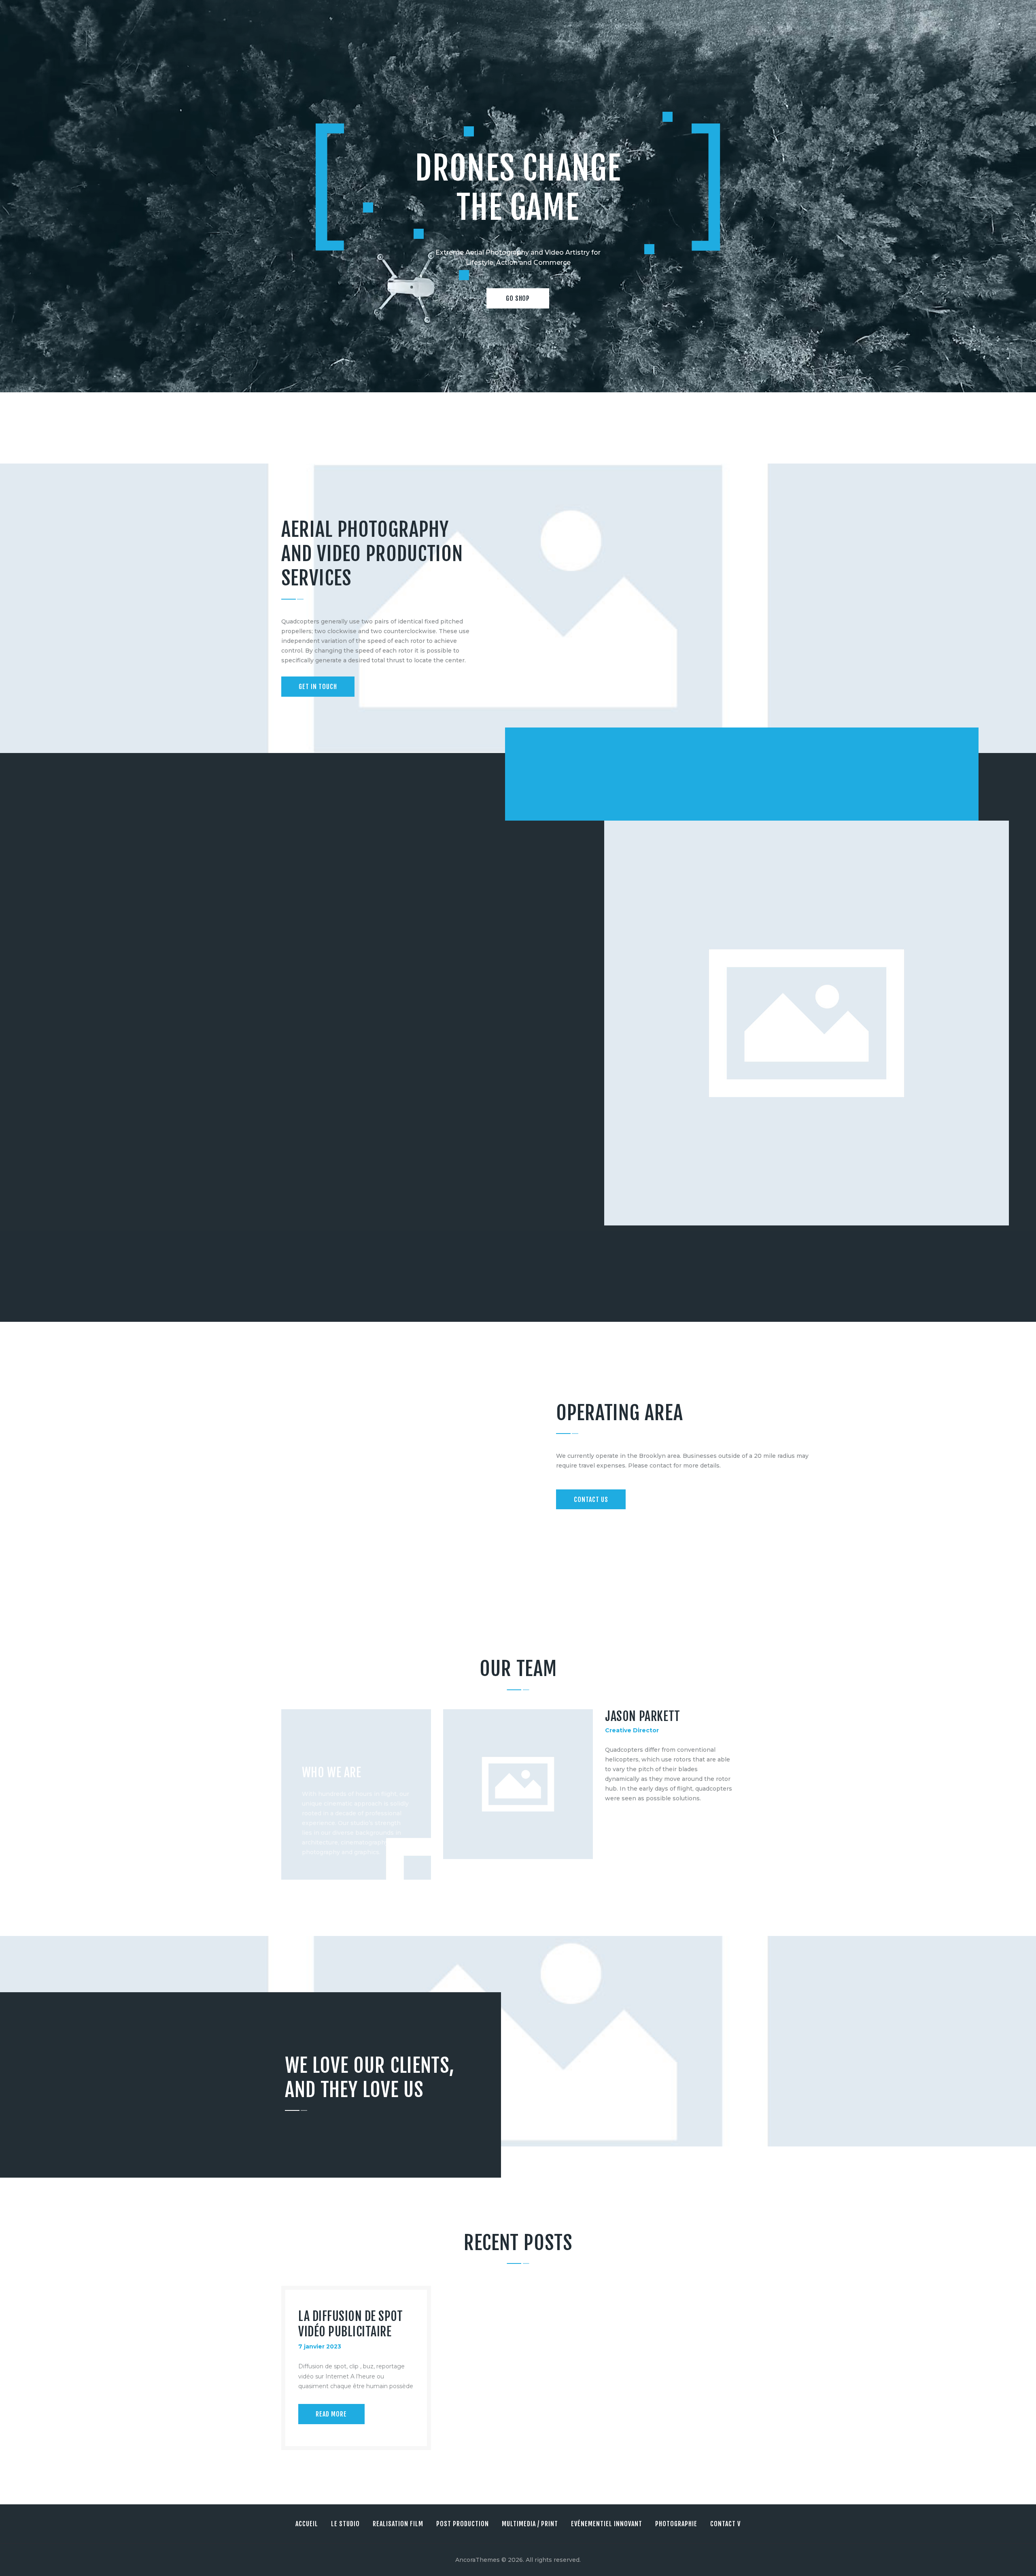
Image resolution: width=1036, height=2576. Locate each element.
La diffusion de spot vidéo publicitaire (350, 2324)
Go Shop (518, 298)
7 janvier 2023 (320, 2346)
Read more (331, 2414)
